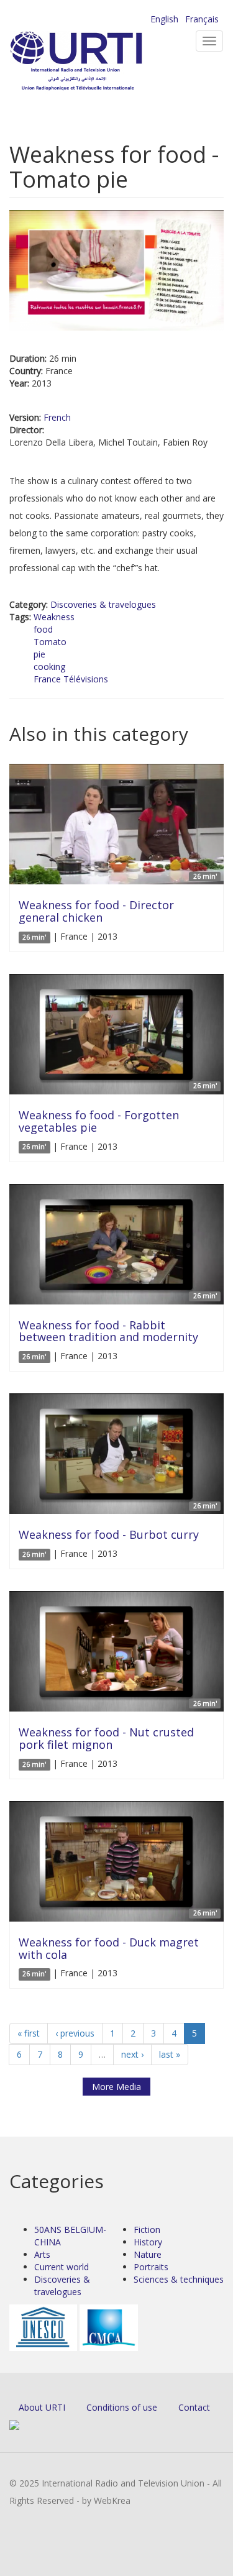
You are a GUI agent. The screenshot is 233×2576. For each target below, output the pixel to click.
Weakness (54, 617)
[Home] (96, 62)
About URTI (42, 2407)
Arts (42, 2254)
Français (202, 19)
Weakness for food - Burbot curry (109, 1534)
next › (132, 2054)
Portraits (151, 2267)
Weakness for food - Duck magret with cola (109, 1948)
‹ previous (75, 2033)
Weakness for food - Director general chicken (96, 911)
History (148, 2242)
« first (29, 2033)
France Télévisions (71, 679)
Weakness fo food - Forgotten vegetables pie (99, 1121)
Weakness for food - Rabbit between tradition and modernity (108, 1331)
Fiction (147, 2230)
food (43, 629)
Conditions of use (122, 2407)
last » (170, 2054)
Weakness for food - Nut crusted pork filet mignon (106, 1738)
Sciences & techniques (179, 2279)
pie (39, 654)
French (57, 417)
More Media (116, 2087)
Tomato (50, 642)
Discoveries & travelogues (103, 604)
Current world (62, 2267)
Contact (194, 2407)
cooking (49, 667)
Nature (148, 2254)
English (164, 19)
